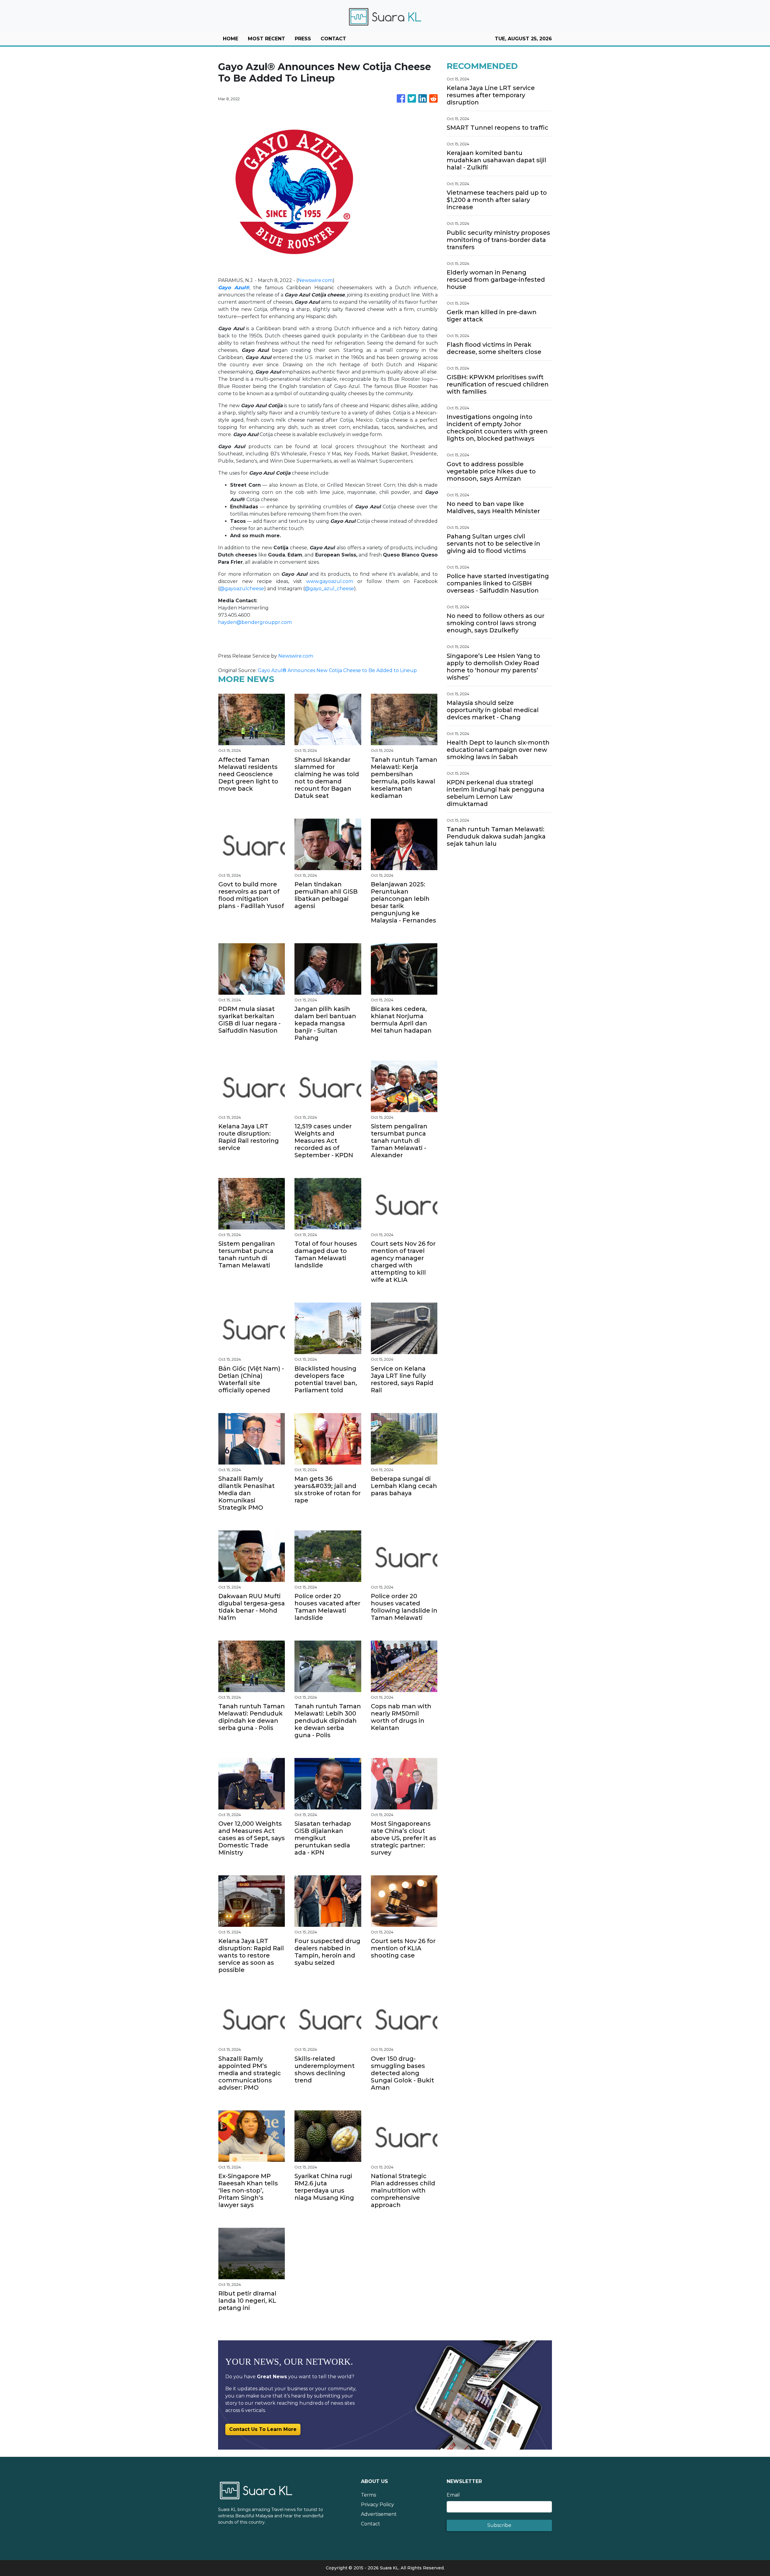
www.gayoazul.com (330, 581)
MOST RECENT (266, 39)
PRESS (303, 39)
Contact (371, 2524)
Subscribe (499, 2525)
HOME (231, 39)
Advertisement (379, 2514)
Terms (368, 2495)
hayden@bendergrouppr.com (255, 622)
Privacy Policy (377, 2505)
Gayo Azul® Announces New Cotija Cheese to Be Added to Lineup (338, 670)
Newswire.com (315, 280)
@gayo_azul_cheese (329, 589)
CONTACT (333, 39)
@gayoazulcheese (242, 589)
